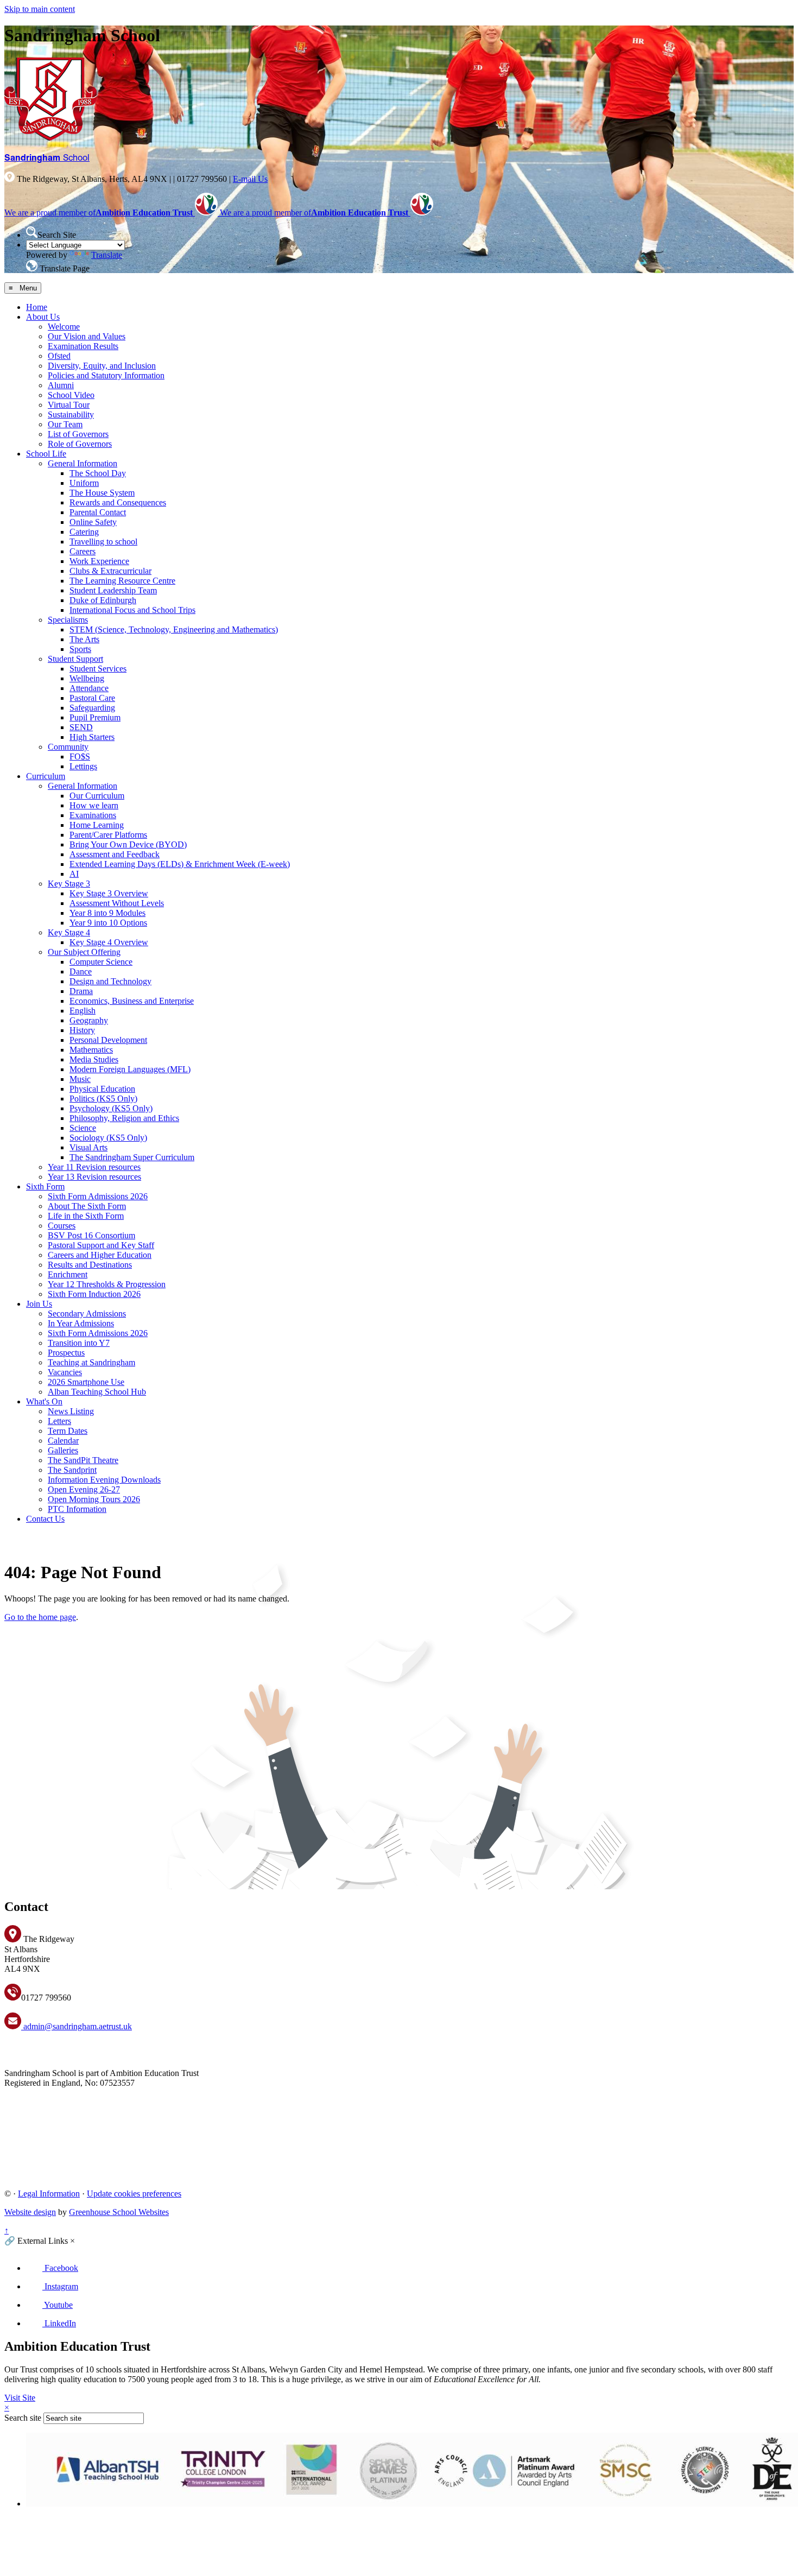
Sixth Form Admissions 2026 (98, 1196)
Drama (81, 991)
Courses (62, 1226)
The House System (102, 493)
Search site (23, 2418)
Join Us (39, 1304)
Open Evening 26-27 (84, 1489)
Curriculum (46, 776)
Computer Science (101, 962)
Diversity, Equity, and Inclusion (102, 366)
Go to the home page (40, 1617)
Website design (30, 2212)
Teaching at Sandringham (91, 1362)
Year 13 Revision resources (94, 1177)
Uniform (84, 483)
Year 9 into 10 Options (108, 923)
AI (74, 874)
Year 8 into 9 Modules (107, 913)
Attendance (89, 688)
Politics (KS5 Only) (103, 1099)
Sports (80, 649)
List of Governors (78, 434)
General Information (83, 463)
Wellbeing (87, 678)
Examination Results (83, 346)
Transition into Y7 (79, 1343)
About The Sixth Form (87, 1206)
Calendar (63, 1441)
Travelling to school (103, 542)
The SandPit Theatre (83, 1460)
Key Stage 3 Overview (109, 893)
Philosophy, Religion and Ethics (124, 1118)
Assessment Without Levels (117, 903)
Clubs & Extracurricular (110, 571)
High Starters (92, 737)
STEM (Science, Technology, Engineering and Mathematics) (174, 629)
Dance (81, 971)
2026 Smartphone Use (86, 1382)
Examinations (93, 815)
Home (37, 307)
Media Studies (94, 1059)
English (83, 1011)
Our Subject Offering (84, 952)
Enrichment (68, 1274)
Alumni (61, 385)
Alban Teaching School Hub (97, 1392)
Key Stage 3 (69, 884)
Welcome (64, 327)
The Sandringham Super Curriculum (132, 1157)
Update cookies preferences (134, 2194)
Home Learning (97, 825)
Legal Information (49, 2194)
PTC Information (77, 1509)
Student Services (98, 669)
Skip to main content (40, 9)
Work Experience (99, 561)
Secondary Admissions (87, 1314)
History (82, 1030)
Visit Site (20, 2398)
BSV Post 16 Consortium (91, 1235)
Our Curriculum (97, 796)
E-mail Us (250, 179)
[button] (32, 232)
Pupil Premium (95, 717)
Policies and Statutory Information (106, 375)
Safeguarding (92, 708)
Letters (59, 1421)
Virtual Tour (69, 405)
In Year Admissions (81, 1323)
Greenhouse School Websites (119, 2212)
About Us (43, 317)
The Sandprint (72, 1470)
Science (83, 1128)
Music (80, 1079)
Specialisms (68, 620)
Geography (89, 1020)
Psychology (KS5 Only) (111, 1108)
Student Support (75, 659)
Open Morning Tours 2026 (94, 1499)
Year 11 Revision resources (94, 1167)
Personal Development (108, 1040)
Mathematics (91, 1050)
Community (68, 747)
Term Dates (68, 1431)
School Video (71, 395)
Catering (84, 532)
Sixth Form (45, 1186)
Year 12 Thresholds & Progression (107, 1284)
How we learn (94, 805)
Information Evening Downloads (104, 1480)
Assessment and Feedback (115, 854)
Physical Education (102, 1089)
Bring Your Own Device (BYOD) (128, 844)
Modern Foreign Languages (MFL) (130, 1069)
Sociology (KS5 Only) (108, 1138)
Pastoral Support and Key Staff (101, 1245)
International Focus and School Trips (132, 610)
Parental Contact (98, 512)
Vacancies (65, 1372)
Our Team (65, 424)
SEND (81, 727)
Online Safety (93, 522)
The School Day (98, 473)
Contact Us (45, 1519)
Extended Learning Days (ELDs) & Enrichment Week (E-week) (180, 864)
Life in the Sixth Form (86, 1216)
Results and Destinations (90, 1265)
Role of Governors (80, 444)
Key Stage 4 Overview (109, 942)
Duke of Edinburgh (103, 600)
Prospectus (66, 1353)
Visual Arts (88, 1147)
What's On (44, 1401)
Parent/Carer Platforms (108, 835)
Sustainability (71, 414)
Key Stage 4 (69, 932)
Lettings (83, 766)
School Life (46, 454)
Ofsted (59, 356)
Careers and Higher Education (100, 1255)
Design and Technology (110, 981)
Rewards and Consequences (118, 502)
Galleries (63, 1450)
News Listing (71, 1411)
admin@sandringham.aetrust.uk (77, 2026)
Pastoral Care (92, 698)
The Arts (84, 639)
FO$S (80, 757)
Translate (107, 255)
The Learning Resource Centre (122, 581)
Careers (83, 551)
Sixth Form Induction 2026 (94, 1294)
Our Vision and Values (87, 336)
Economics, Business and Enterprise (132, 1001)
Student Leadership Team (113, 590)
